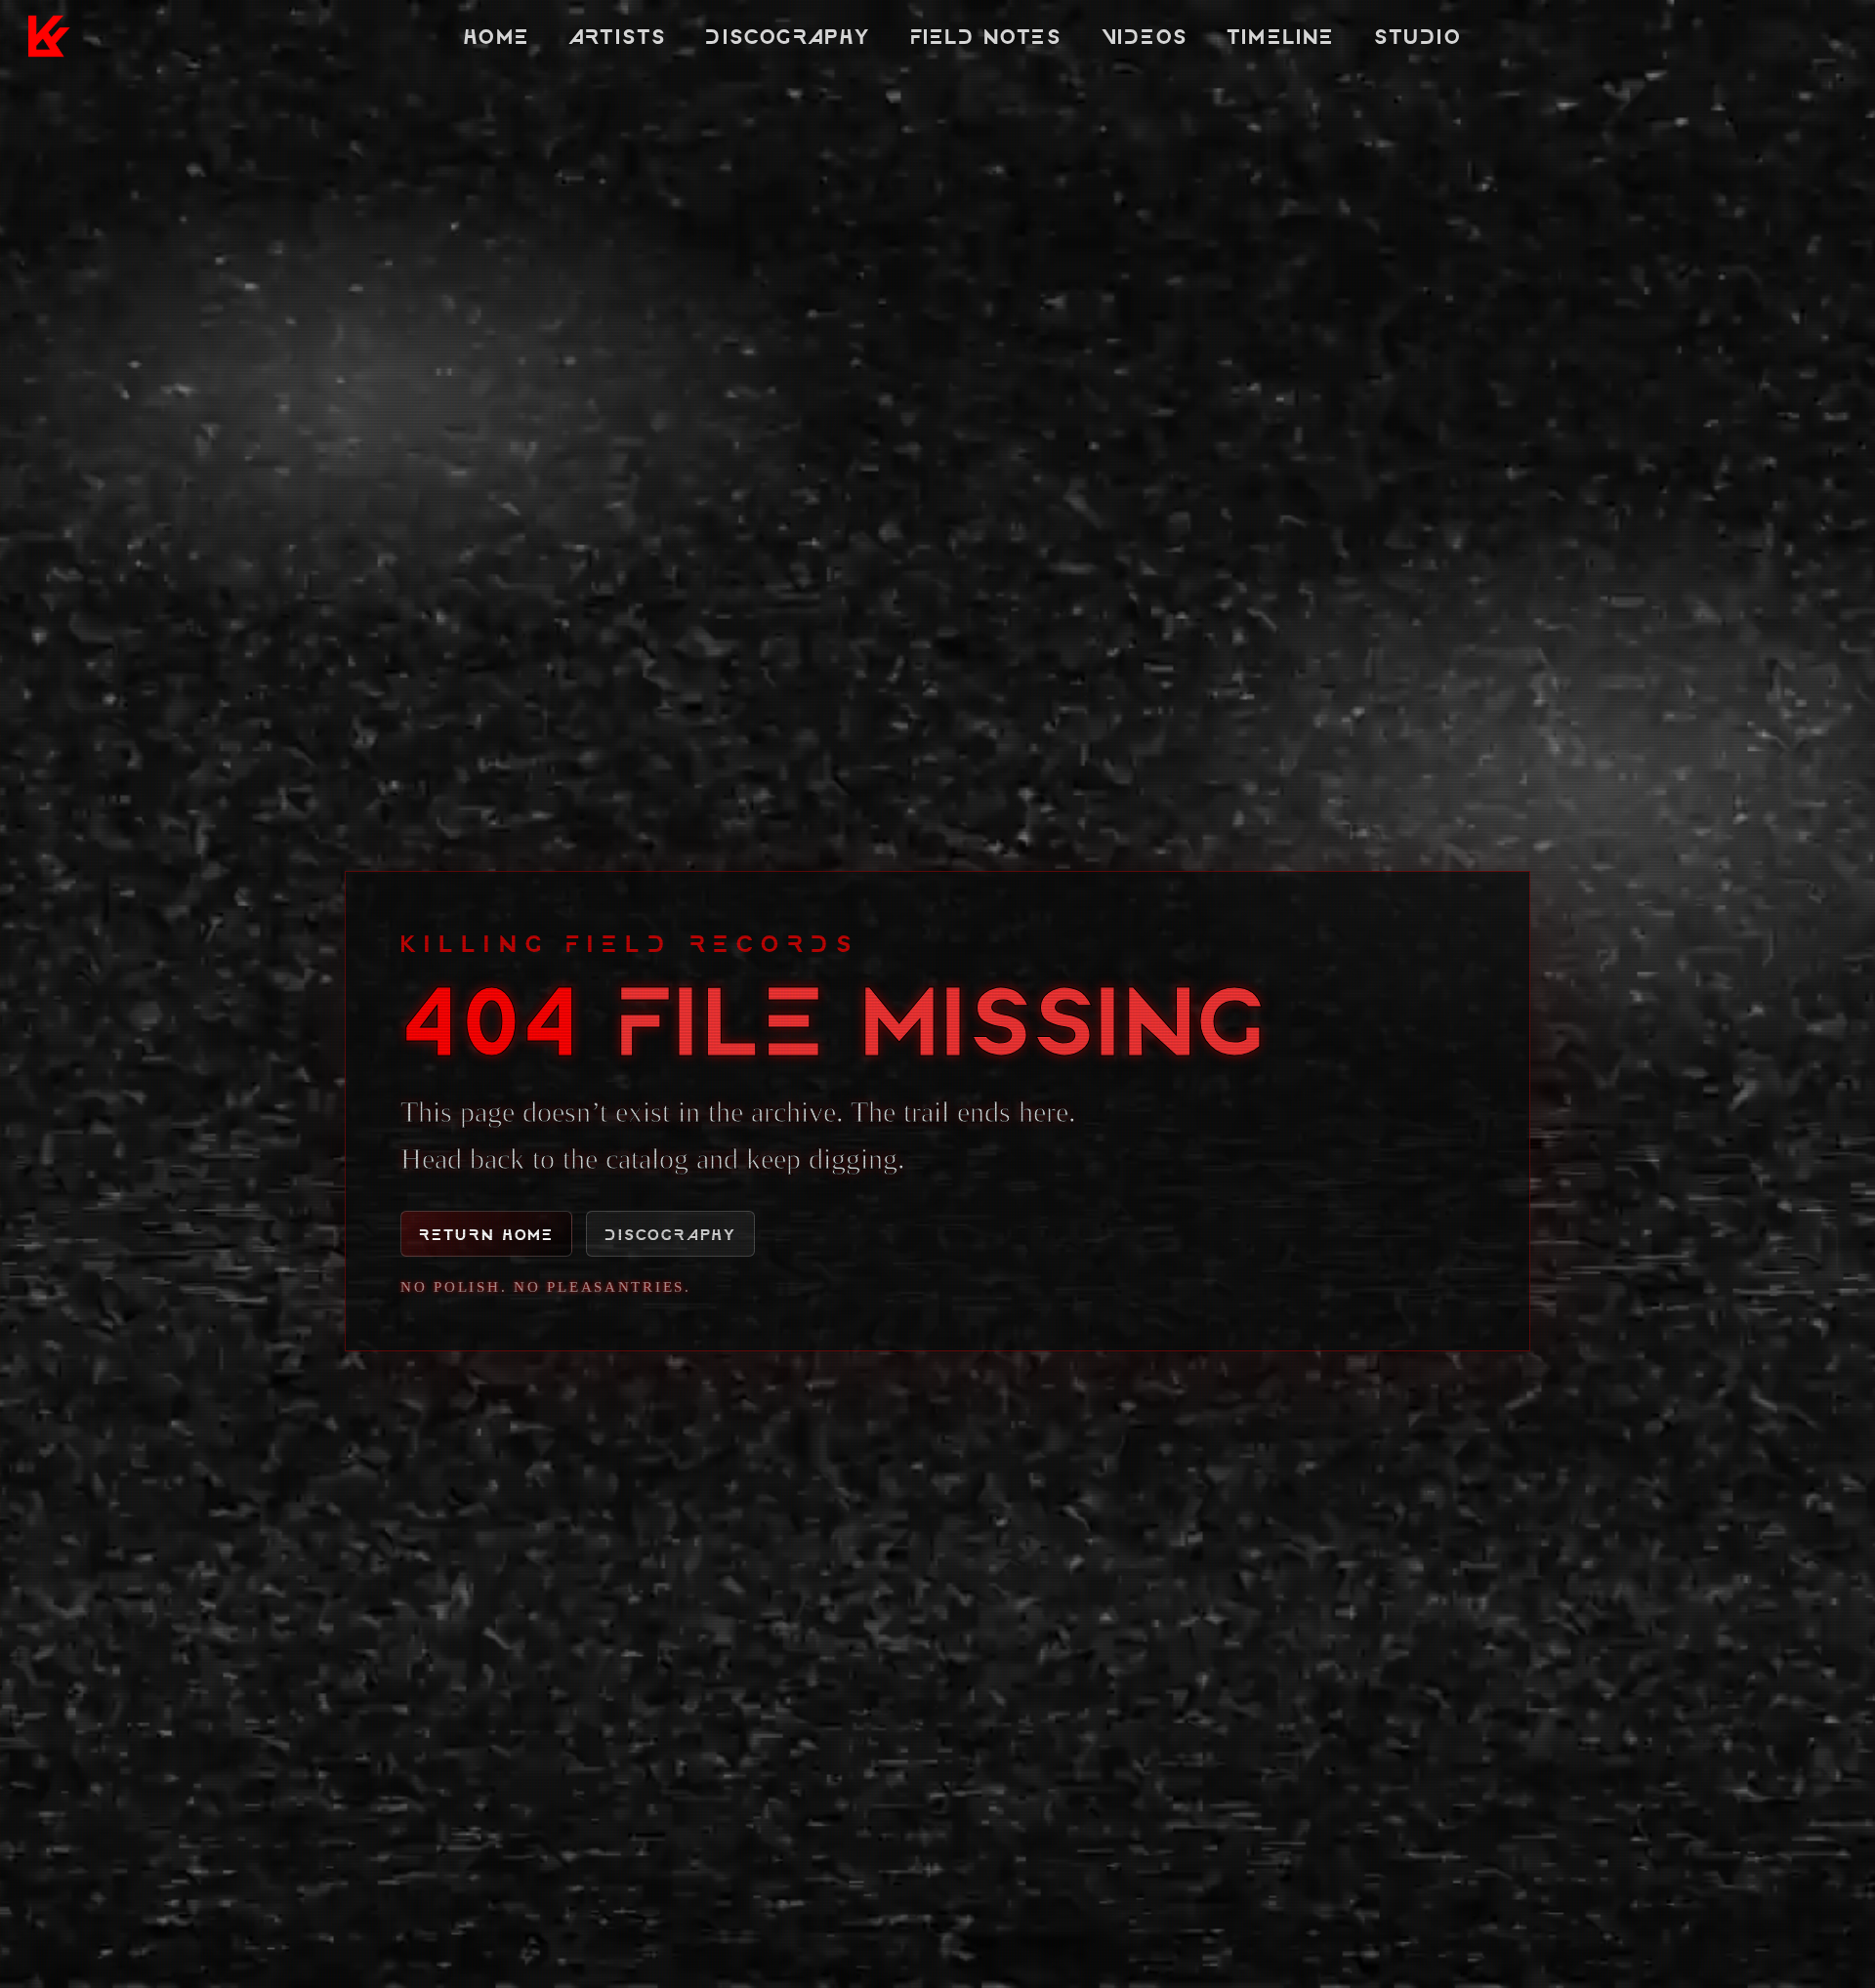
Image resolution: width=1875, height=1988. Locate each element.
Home (496, 36)
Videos (1144, 36)
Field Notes (986, 36)
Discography (788, 36)
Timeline (1281, 36)
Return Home (486, 1234)
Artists (617, 36)
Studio (1417, 36)
